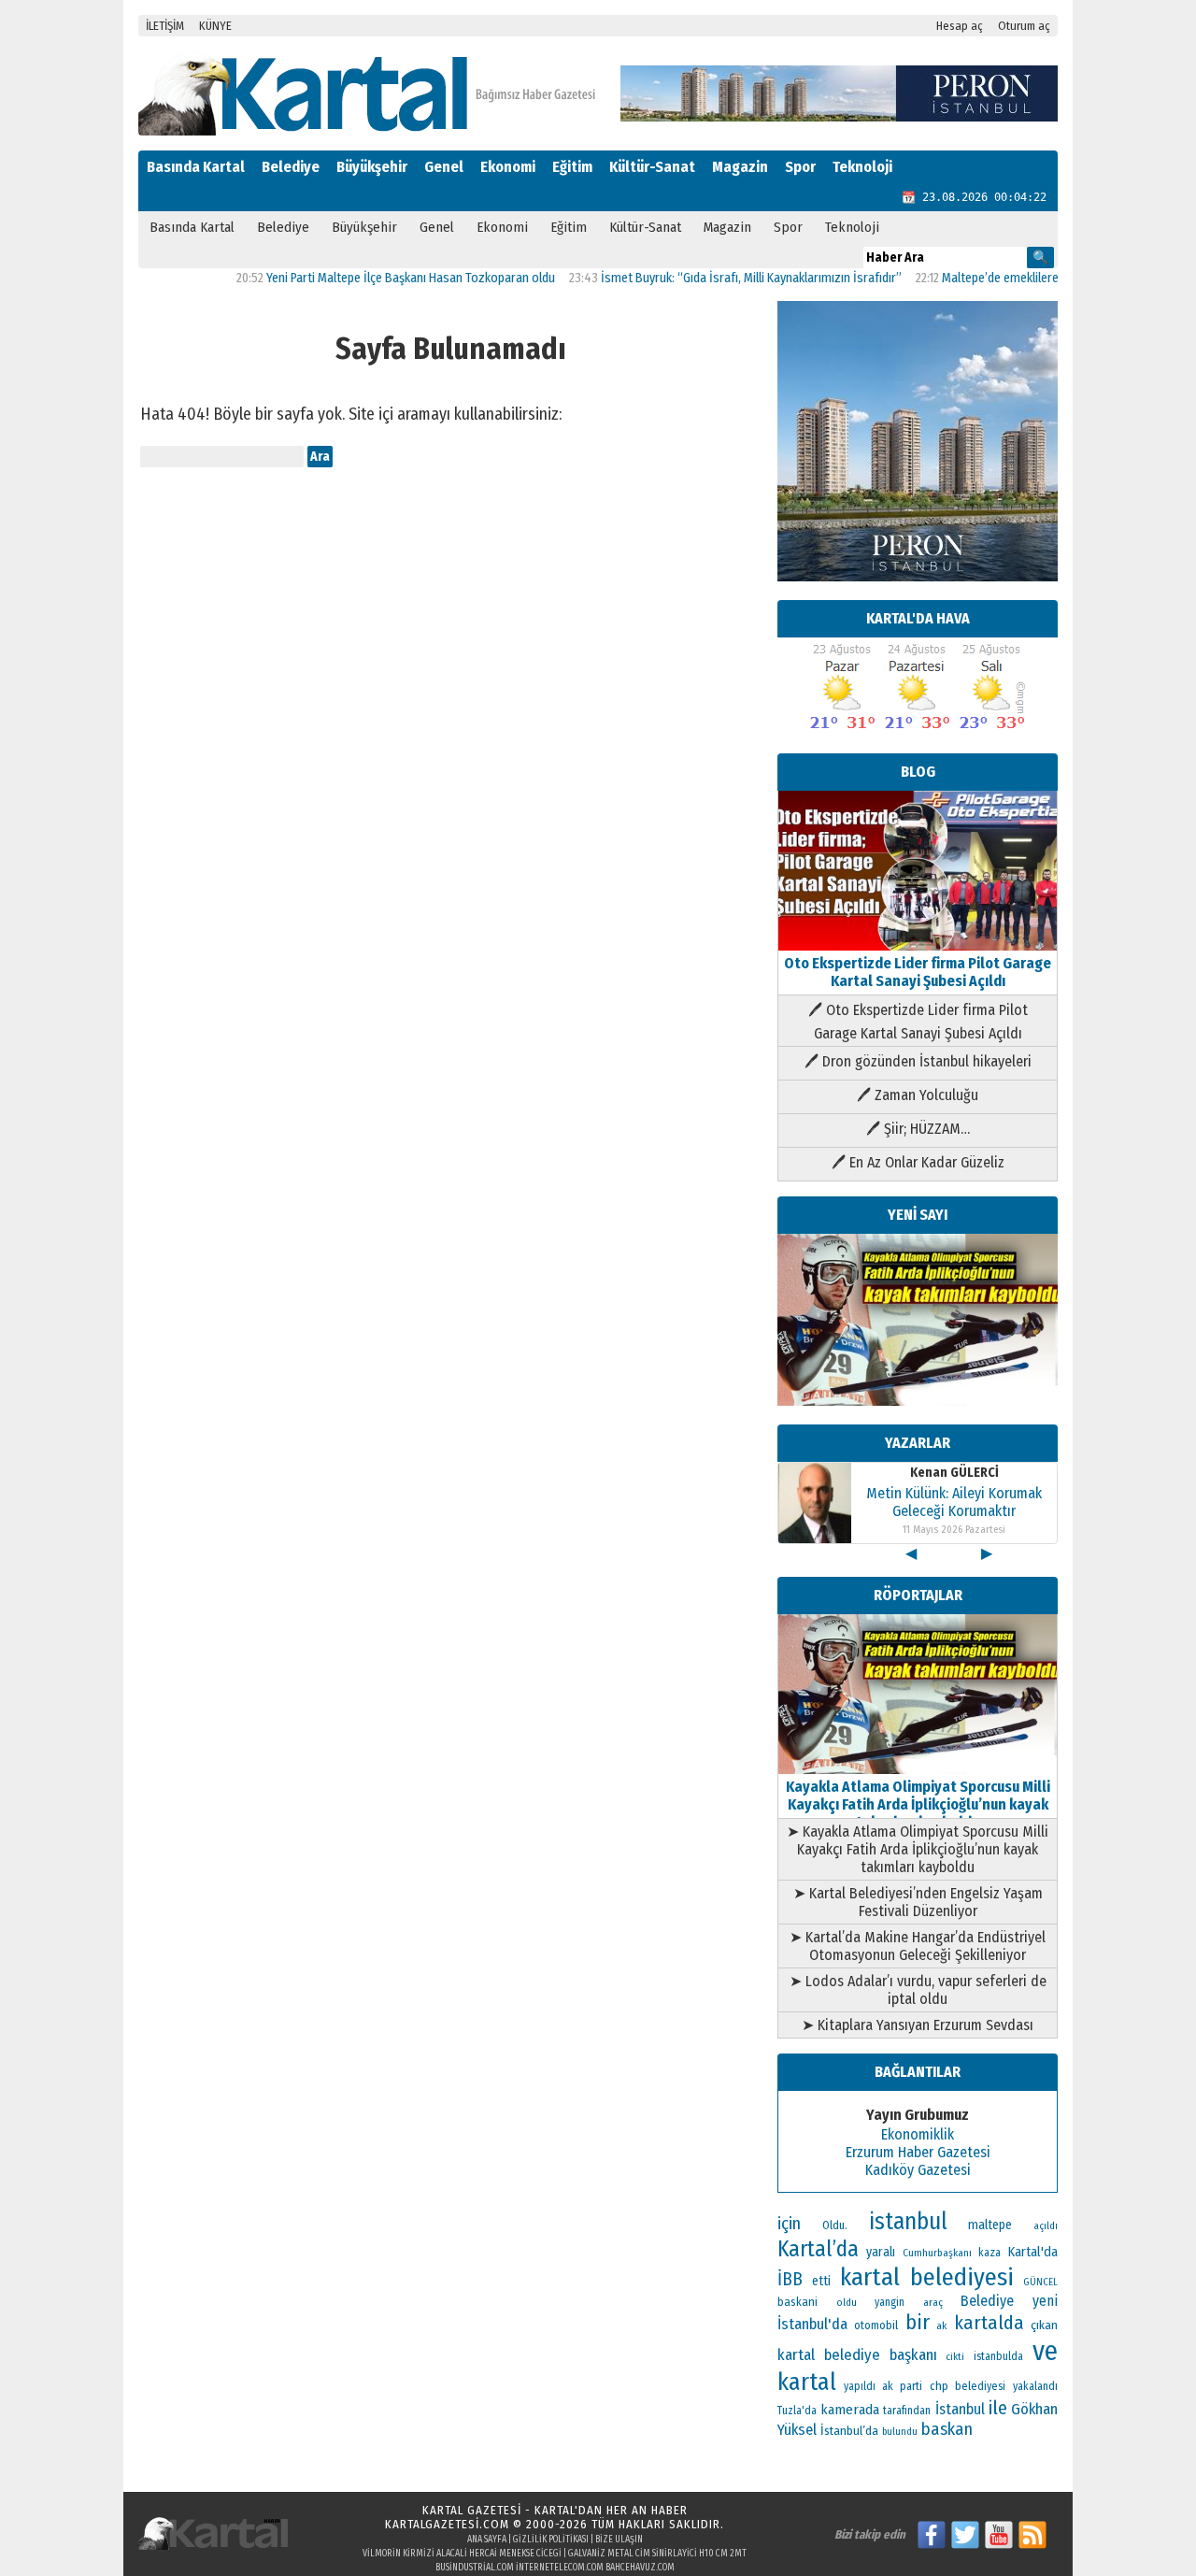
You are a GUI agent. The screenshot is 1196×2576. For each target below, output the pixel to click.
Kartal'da (1033, 2252)
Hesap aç (960, 26)
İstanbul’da (849, 2431)
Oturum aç (1024, 26)
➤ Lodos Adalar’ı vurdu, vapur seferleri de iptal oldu (918, 1990)
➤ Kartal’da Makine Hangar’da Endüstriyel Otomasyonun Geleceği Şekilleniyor (918, 1946)
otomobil (876, 2325)
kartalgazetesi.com (447, 2524)
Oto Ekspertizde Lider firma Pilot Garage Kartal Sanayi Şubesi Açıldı (918, 972)
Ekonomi (508, 167)
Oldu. (835, 2225)
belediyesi (980, 2386)
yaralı (881, 2252)
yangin (890, 2302)
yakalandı (1035, 2386)
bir (918, 2322)
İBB (790, 2279)
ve (1045, 2351)
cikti (955, 2357)
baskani (797, 2302)
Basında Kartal (196, 167)
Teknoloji (862, 167)
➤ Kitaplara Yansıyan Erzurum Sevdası (918, 2025)
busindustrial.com (475, 2568)
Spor (800, 167)
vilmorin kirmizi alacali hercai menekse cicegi (462, 2554)
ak (941, 2326)
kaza (990, 2253)
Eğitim (572, 167)
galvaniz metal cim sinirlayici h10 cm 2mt (657, 2554)
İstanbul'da (812, 2324)
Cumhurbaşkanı (937, 2253)
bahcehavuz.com (640, 2568)
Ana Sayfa (487, 2540)
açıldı (1046, 2226)
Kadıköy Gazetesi (918, 2170)
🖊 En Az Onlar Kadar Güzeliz (918, 1162)
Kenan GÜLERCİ (954, 1473)
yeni (1045, 2301)
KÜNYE (215, 26)
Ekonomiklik (918, 2134)
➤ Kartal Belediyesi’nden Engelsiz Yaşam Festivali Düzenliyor (918, 1902)
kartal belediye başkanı (857, 2354)
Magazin (740, 167)
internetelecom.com (560, 2568)
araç (933, 2302)
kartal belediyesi (927, 2277)
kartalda (989, 2323)
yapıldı (860, 2386)
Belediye (291, 167)
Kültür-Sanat (652, 167)
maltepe (990, 2225)
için (789, 2224)
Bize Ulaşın (619, 2540)
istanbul (908, 2222)
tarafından (907, 2411)
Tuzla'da (797, 2411)
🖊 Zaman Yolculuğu (918, 1095)
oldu (847, 2303)
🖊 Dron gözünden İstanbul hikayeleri (918, 1061)
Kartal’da (818, 2249)
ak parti (902, 2386)
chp (939, 2386)
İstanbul (960, 2409)
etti (821, 2281)
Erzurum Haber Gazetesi (918, 2152)
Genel (444, 167)
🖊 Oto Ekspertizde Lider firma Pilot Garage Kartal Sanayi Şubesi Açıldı (918, 1022)
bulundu (900, 2432)
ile (998, 2408)
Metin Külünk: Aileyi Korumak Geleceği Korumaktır (954, 1502)
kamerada (850, 2410)
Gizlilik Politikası (551, 2540)
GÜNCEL (1040, 2282)
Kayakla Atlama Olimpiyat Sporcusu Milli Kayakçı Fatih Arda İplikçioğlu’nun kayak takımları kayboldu (918, 1804)
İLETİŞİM (165, 26)
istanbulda (998, 2356)
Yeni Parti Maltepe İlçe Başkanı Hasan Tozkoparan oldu (371, 278)
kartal (807, 2382)
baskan (947, 2429)
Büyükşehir (372, 167)
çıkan (1044, 2325)
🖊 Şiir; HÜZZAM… (918, 1129)
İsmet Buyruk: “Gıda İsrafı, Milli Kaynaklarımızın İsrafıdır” (712, 278)
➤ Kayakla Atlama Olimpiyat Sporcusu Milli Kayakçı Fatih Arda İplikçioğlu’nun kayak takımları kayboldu (918, 1849)
